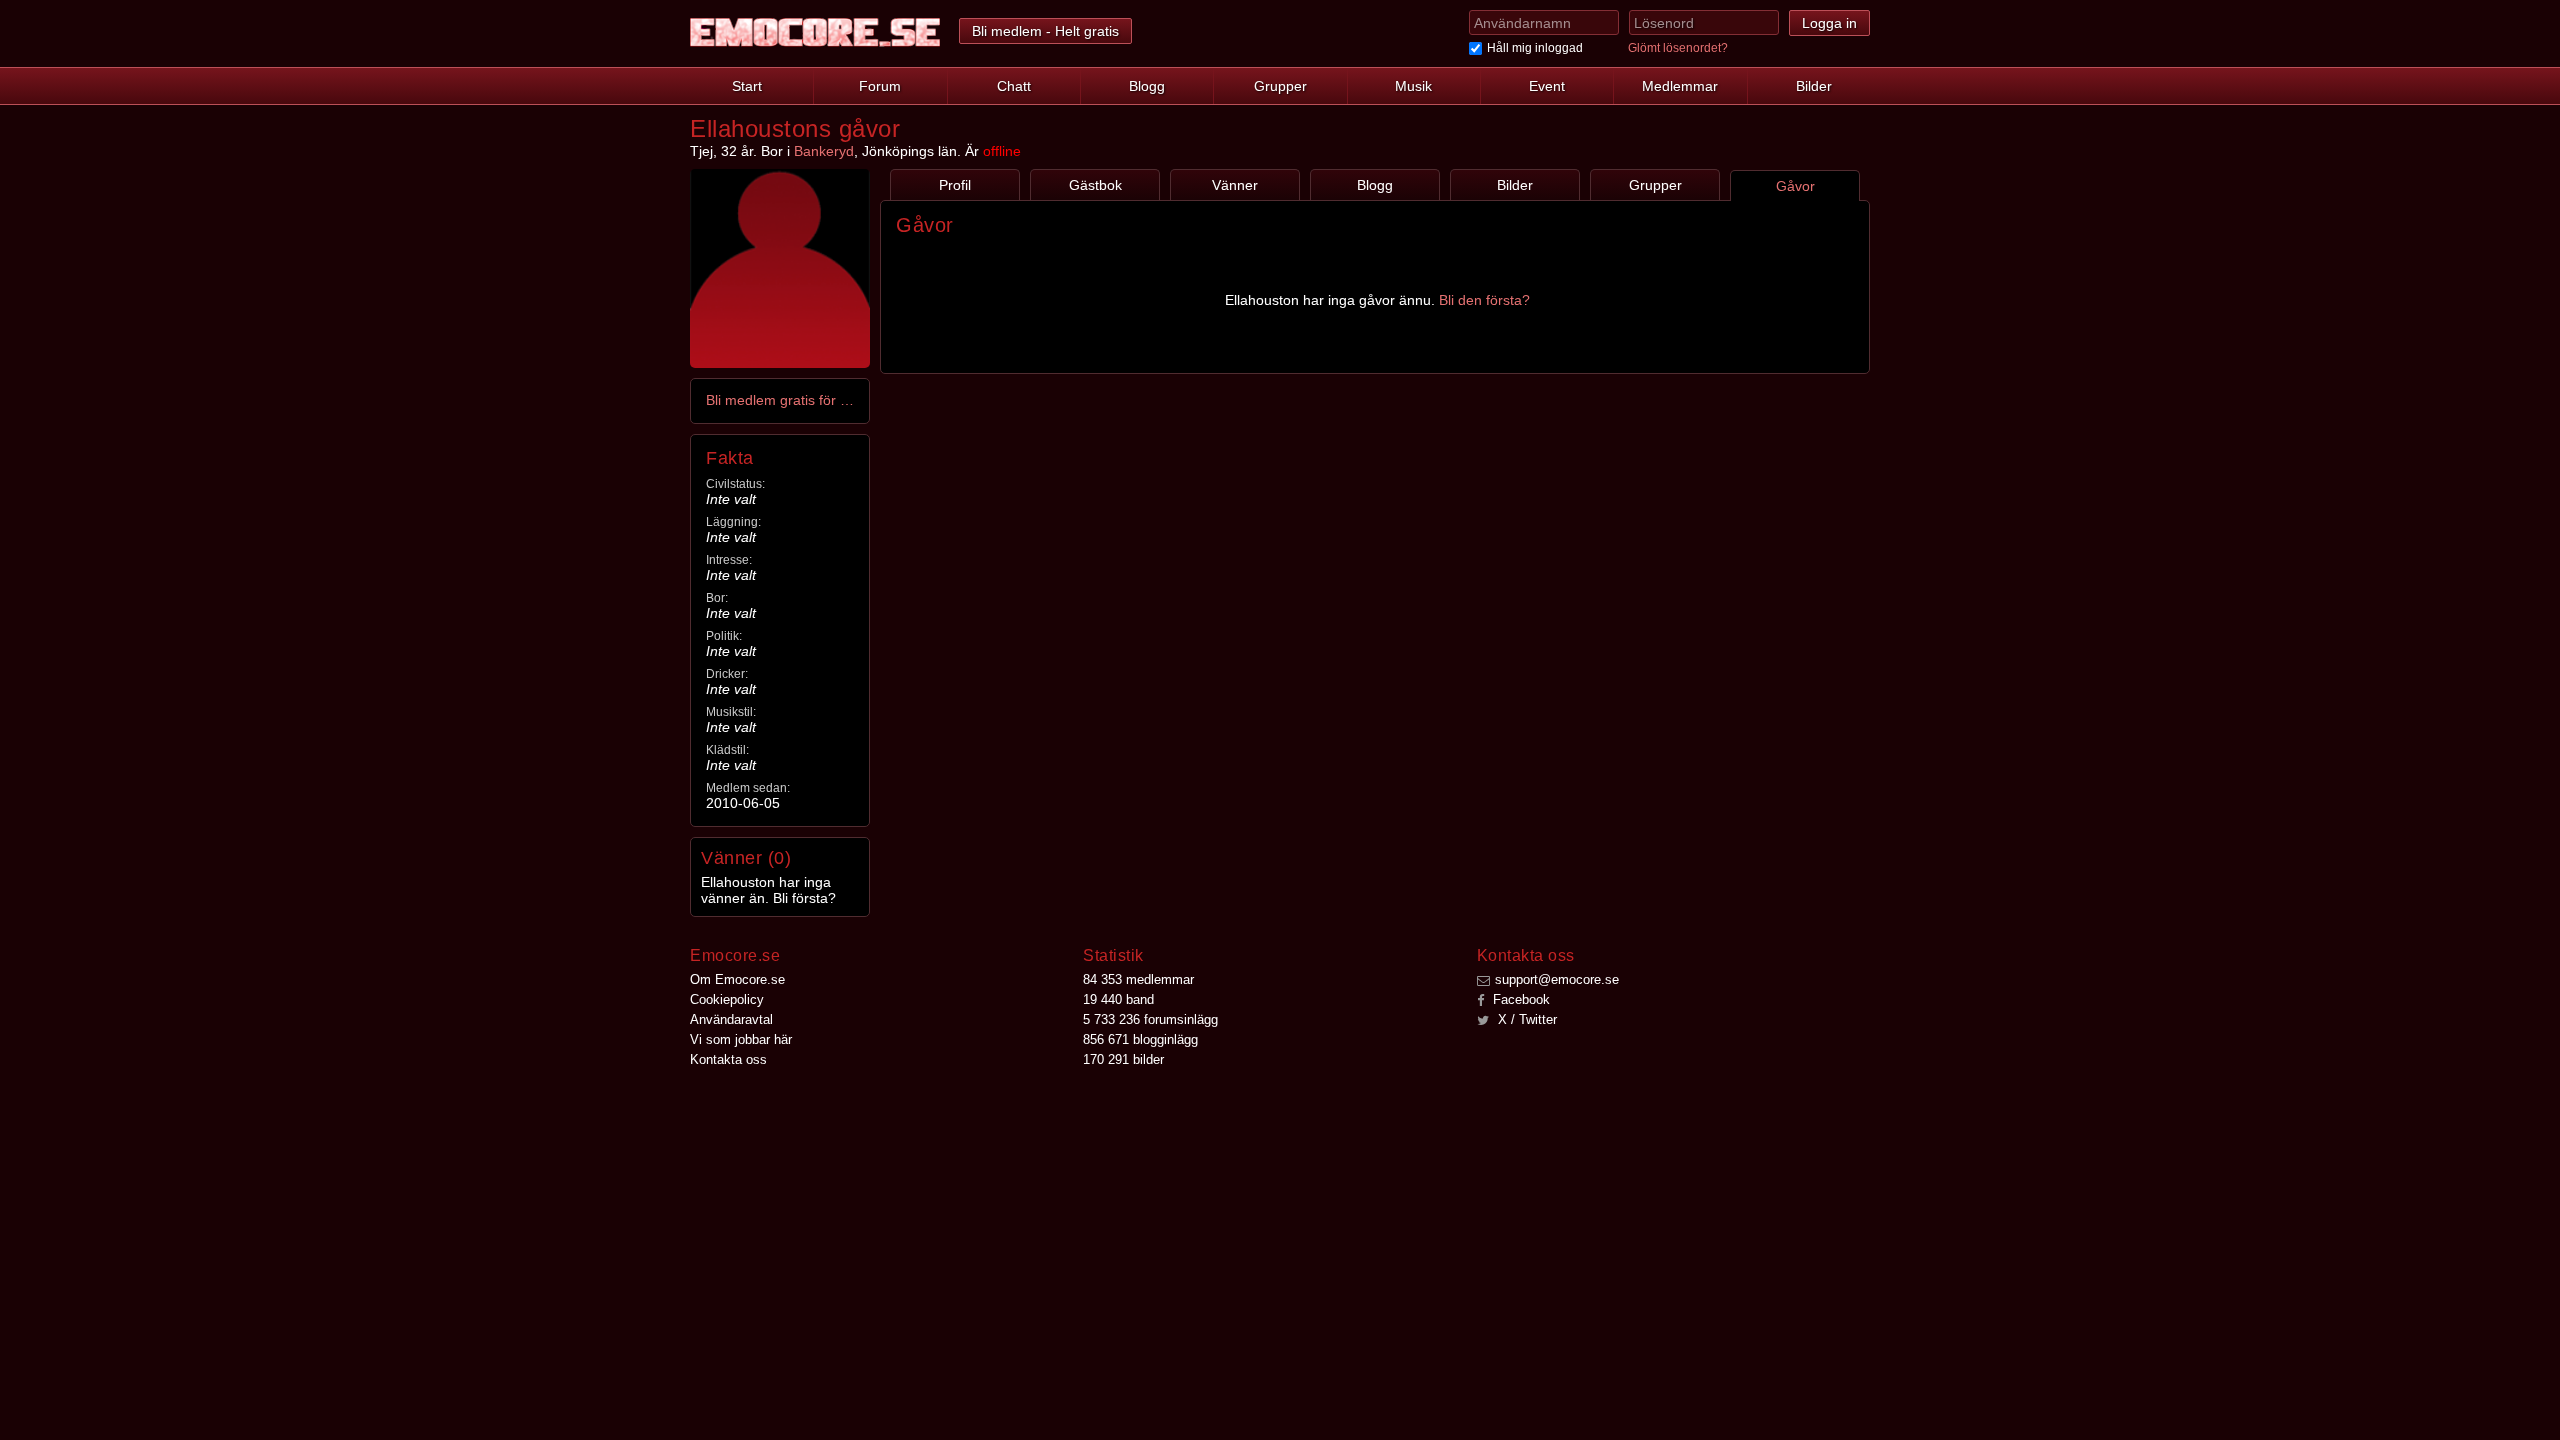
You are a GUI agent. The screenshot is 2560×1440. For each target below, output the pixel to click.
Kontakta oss (728, 1059)
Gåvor (1795, 186)
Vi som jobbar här (741, 1039)
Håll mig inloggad (1535, 48)
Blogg (1147, 86)
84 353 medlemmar (1138, 979)
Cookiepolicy (727, 999)
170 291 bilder (1123, 1059)
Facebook (1519, 999)
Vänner (1235, 185)
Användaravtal (731, 1019)
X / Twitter (1525, 1019)
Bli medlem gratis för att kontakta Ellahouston (781, 400)
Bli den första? (1484, 300)
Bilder (1814, 86)
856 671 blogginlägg (1140, 1039)
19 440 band (1118, 999)
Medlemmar (1680, 86)
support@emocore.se (1557, 979)
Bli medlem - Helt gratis (1045, 31)
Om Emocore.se (737, 979)
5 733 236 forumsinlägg (1150, 1019)
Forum (880, 86)
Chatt (1014, 86)
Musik (1413, 86)
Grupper (1280, 86)
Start (747, 86)
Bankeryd (824, 151)
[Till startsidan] (815, 32)
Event (1547, 86)
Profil (955, 185)
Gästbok (1095, 185)
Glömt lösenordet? (1678, 48)
